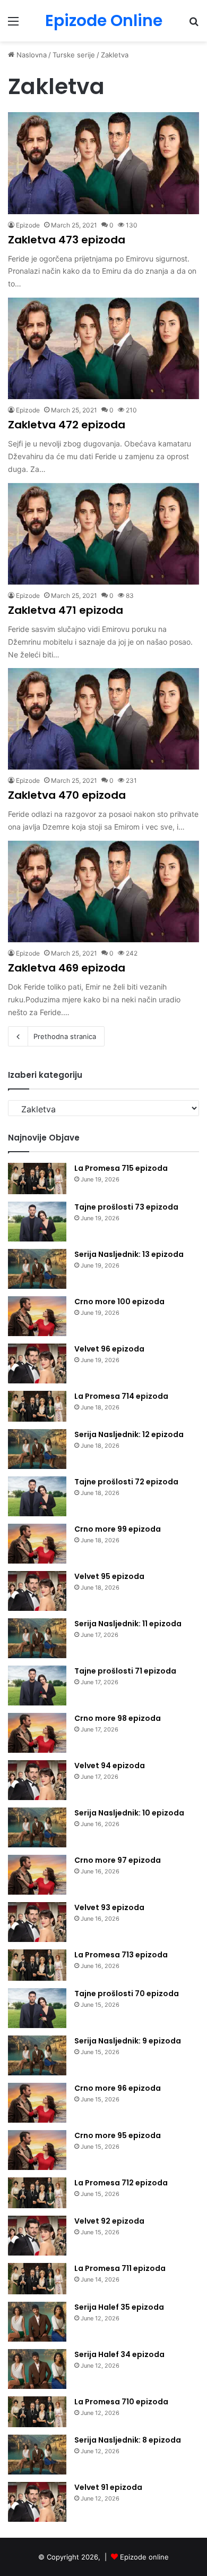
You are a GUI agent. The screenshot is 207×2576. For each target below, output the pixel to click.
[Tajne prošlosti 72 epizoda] (37, 1496)
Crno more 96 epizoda (118, 2088)
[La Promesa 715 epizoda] (37, 1179)
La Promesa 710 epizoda (121, 2402)
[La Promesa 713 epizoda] (37, 1965)
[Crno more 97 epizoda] (37, 1875)
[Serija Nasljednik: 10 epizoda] (37, 1827)
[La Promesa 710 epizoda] (37, 2412)
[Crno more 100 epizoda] (37, 1316)
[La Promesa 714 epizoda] (37, 1407)
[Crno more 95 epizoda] (37, 2150)
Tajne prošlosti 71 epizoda (125, 1671)
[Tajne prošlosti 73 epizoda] (37, 1222)
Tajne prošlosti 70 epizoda (127, 1994)
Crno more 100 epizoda (119, 1302)
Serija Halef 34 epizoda (119, 2354)
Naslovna (31, 55)
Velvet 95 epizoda (109, 1576)
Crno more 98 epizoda (118, 1718)
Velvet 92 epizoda (109, 2221)
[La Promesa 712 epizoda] (37, 2193)
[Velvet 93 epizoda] (37, 1922)
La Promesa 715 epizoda (121, 1168)
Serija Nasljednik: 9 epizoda (128, 2041)
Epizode (28, 225)
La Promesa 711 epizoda (120, 2268)
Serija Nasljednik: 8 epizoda (128, 2440)
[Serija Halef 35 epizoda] (37, 2322)
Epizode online (144, 2557)
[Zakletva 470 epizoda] (103, 719)
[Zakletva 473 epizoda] (103, 163)
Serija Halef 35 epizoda (119, 2307)
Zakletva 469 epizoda (67, 968)
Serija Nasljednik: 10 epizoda (129, 1813)
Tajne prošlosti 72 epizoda (126, 1482)
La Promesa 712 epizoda (121, 2183)
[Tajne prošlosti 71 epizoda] (37, 1686)
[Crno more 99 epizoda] (37, 1544)
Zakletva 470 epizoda (67, 795)
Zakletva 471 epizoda (66, 610)
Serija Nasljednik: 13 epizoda (129, 1254)
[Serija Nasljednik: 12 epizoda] (37, 1449)
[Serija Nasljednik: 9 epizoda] (37, 2055)
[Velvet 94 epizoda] (37, 1780)
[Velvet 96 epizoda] (37, 1363)
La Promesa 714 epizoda (121, 1396)
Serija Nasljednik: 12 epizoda (129, 1434)
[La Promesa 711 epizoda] (37, 2279)
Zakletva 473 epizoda (67, 240)
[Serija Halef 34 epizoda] (37, 2369)
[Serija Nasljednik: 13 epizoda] (37, 1269)
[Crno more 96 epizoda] (37, 2103)
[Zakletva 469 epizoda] (103, 892)
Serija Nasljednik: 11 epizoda (128, 1624)
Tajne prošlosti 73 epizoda (126, 1207)
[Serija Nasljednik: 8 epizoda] (37, 2455)
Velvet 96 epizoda (109, 1349)
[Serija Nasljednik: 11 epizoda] (37, 1638)
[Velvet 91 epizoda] (37, 2502)
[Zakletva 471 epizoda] (103, 534)
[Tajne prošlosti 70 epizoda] (37, 2008)
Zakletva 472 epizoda (67, 425)
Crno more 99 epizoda (118, 1529)
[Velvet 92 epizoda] (37, 2236)
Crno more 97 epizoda (118, 1860)
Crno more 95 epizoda (118, 2135)
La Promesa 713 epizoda (121, 1955)
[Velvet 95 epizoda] (37, 1591)
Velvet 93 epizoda (109, 1907)
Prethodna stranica (65, 1036)
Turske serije (74, 55)
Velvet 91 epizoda (108, 2487)
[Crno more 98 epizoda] (37, 1733)
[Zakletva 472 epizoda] (103, 348)
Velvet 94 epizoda (110, 1766)
